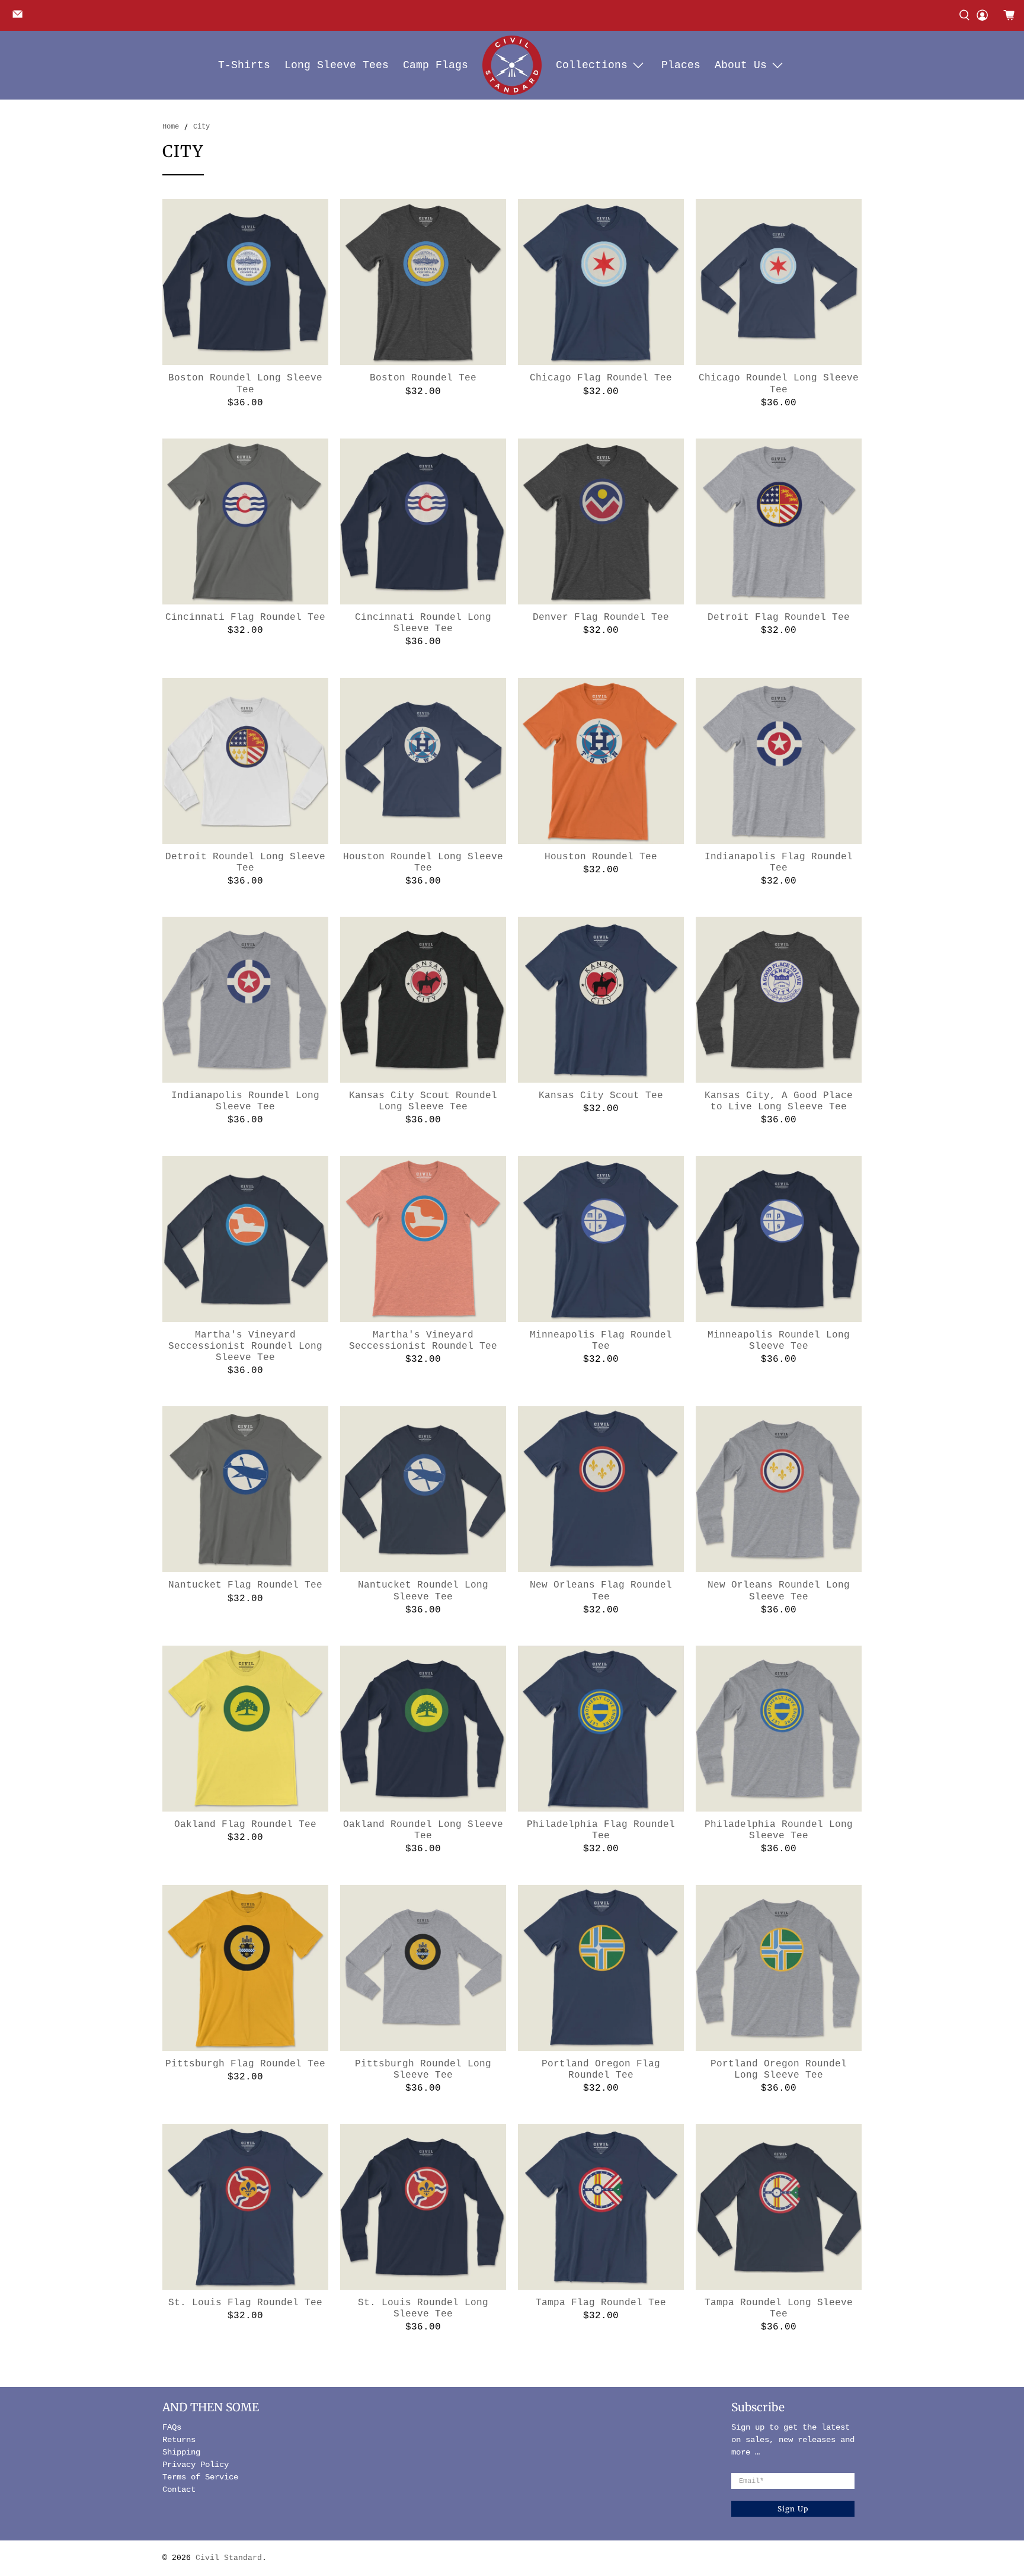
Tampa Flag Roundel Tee (601, 2303)
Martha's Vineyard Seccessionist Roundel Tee (423, 1341)
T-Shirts (244, 65)
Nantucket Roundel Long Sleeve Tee (423, 1591)
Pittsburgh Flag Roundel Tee (245, 2064)
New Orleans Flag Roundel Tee (601, 1591)
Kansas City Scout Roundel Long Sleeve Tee (423, 1101)
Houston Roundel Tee (601, 857)
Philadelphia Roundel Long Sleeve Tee (779, 1830)
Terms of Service (200, 2477)
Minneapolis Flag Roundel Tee (601, 1341)
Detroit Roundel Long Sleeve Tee (245, 863)
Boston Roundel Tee (423, 378)
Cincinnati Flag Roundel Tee (245, 617)
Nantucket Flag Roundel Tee (245, 1585)
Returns (179, 2440)
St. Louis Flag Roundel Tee (245, 2303)
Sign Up (793, 2509)
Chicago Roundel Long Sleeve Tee (779, 384)
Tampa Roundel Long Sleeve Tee (779, 2308)
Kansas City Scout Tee (601, 1096)
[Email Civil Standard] (20, 18)
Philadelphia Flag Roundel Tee (601, 1830)
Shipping (181, 2452)
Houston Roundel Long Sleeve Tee (423, 863)
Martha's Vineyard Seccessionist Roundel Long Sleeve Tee (245, 1346)
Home (171, 127)
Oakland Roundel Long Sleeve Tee (423, 1830)
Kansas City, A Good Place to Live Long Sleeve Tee (779, 1101)
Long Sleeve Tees (337, 65)
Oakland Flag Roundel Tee (245, 1825)
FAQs (172, 2427)
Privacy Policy (196, 2465)
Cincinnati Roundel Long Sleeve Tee (423, 623)
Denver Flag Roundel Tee (601, 617)
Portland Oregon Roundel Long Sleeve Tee (779, 2070)
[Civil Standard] (512, 65)
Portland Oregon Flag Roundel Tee (601, 2070)
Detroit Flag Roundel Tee (779, 617)
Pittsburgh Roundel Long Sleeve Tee (423, 2070)
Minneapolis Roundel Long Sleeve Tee (779, 1341)
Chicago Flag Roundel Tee (601, 378)
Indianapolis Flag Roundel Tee (779, 863)
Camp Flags (436, 65)
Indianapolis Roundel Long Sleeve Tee (245, 1101)
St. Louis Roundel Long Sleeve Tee (423, 2308)
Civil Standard (229, 2558)
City (201, 127)
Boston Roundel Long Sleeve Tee (245, 384)
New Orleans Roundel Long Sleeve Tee (779, 1591)
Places (681, 65)
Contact (179, 2489)
